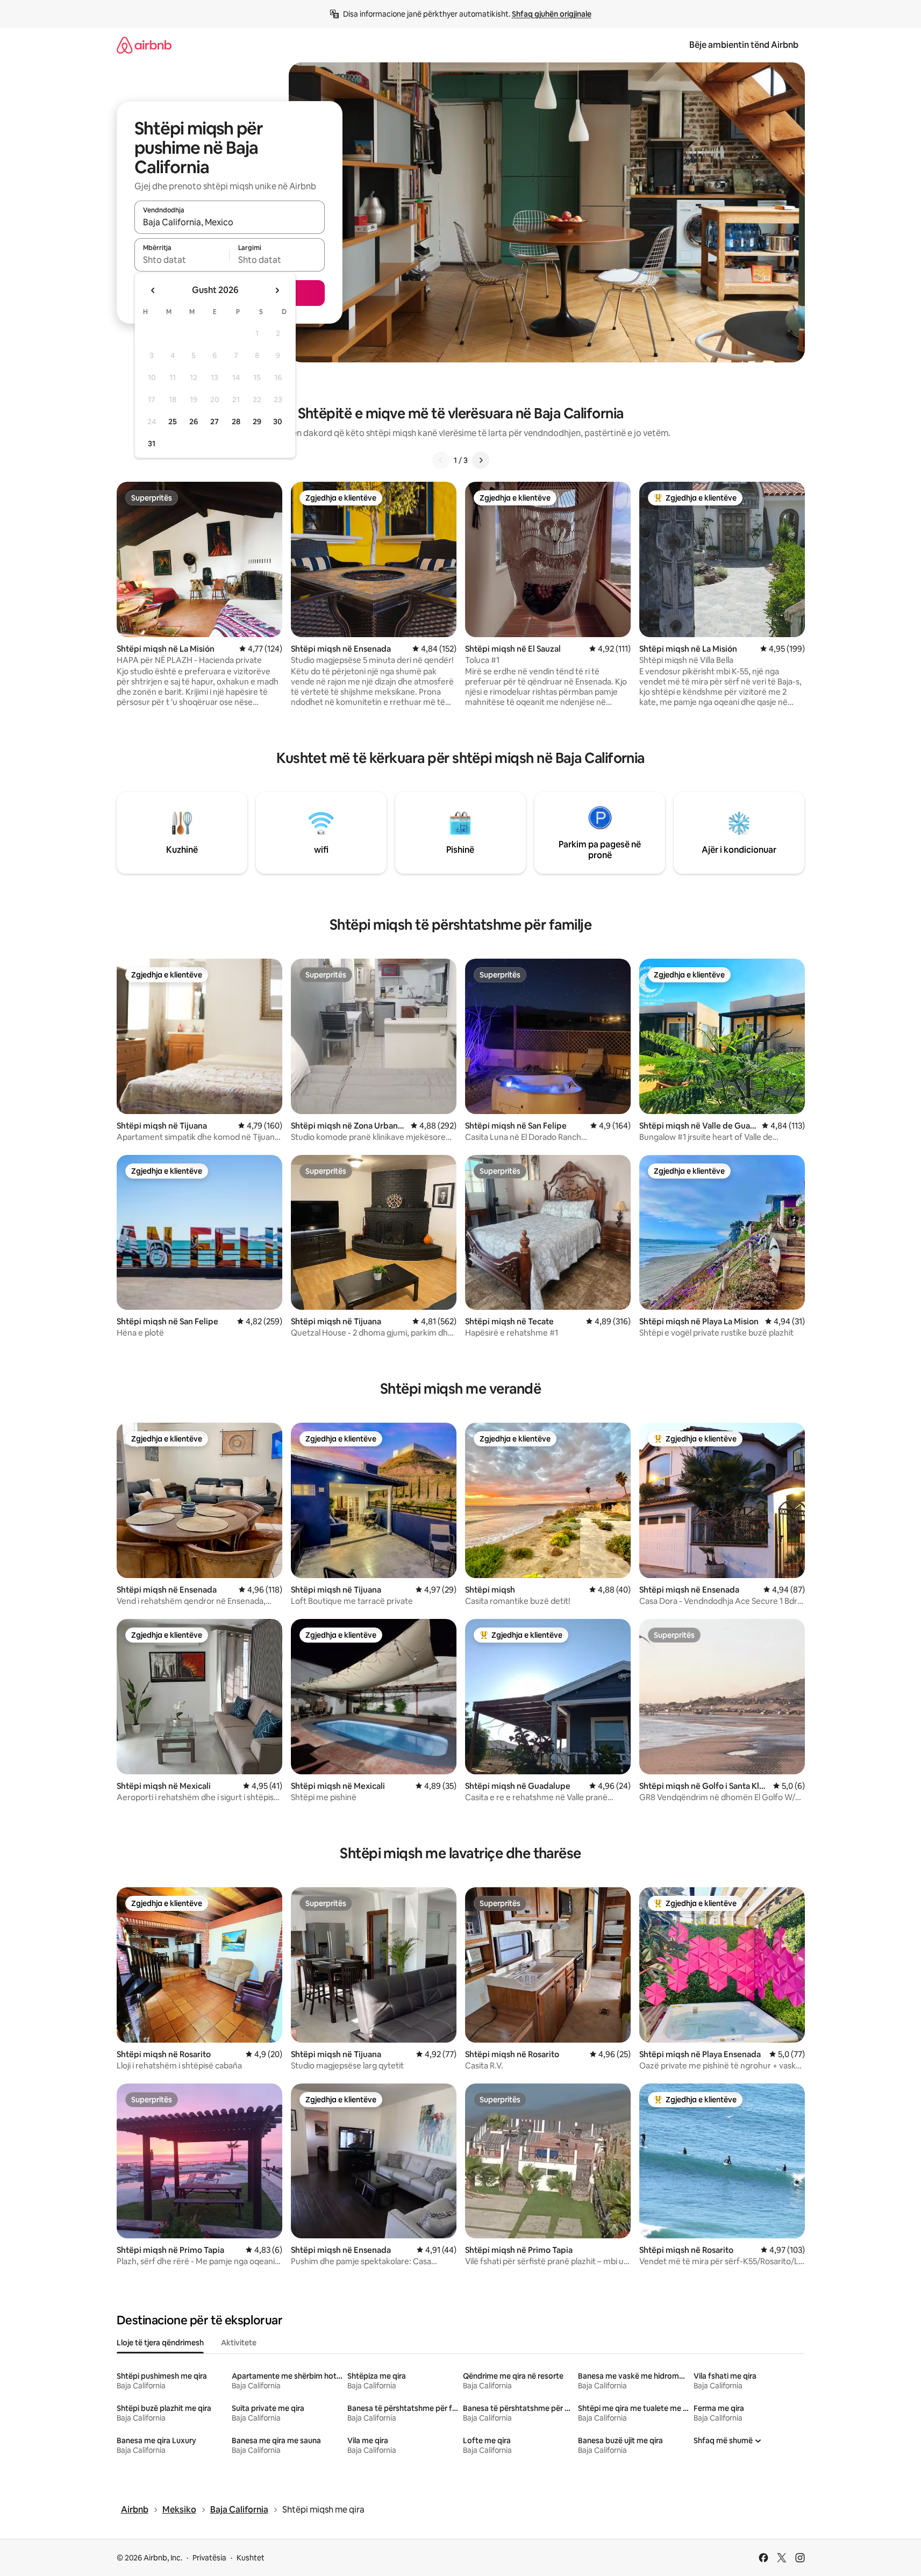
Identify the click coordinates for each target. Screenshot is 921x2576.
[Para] (481, 460)
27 (215, 422)
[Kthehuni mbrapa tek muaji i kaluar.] (153, 290)
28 (236, 422)
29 (257, 422)
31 (152, 444)
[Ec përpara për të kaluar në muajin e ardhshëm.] (277, 290)
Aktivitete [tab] (239, 2343)
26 (194, 422)
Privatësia (209, 2558)
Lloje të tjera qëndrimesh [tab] (160, 2343)
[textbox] (182, 260)
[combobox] (230, 222)
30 (278, 422)
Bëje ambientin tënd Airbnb (744, 45)
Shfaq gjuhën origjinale (552, 14)
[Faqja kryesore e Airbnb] (144, 45)
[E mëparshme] (441, 460)
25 (173, 422)
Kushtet (251, 2558)
